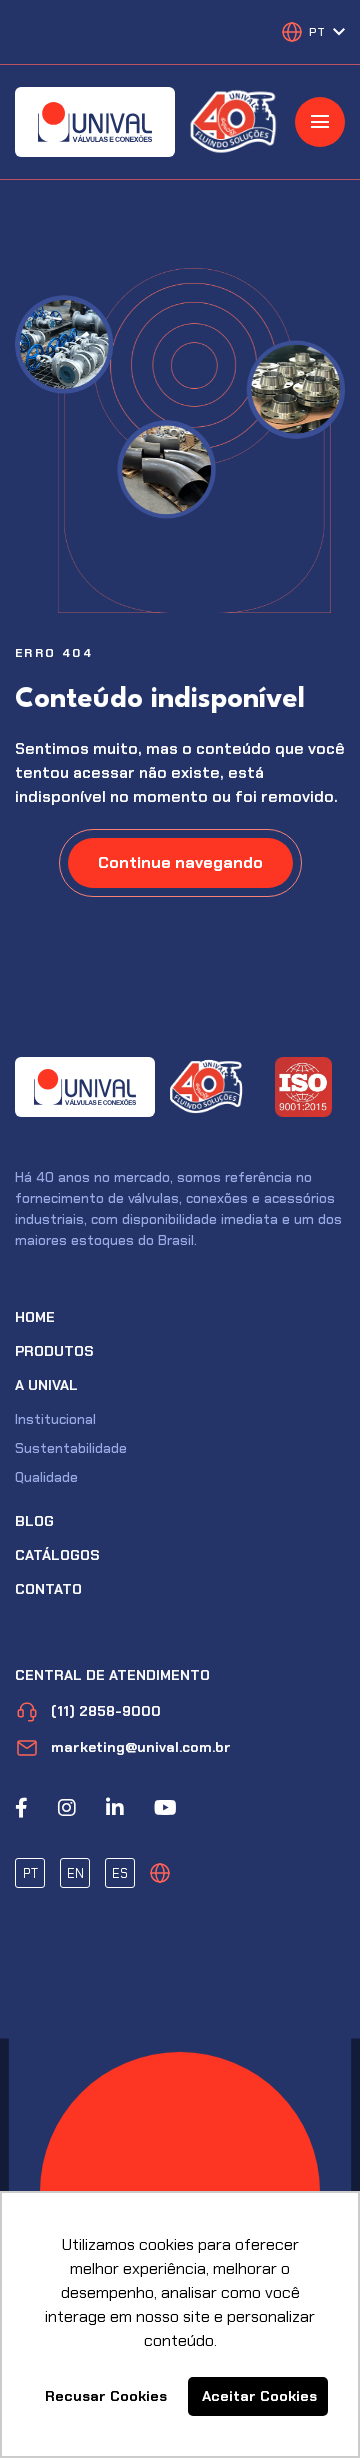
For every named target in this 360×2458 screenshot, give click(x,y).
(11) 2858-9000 (106, 1711)
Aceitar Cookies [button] (259, 2396)
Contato (48, 1589)
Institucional (55, 1419)
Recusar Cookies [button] (106, 2396)
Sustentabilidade (71, 1448)
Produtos (54, 1351)
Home (35, 1317)
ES (120, 1873)
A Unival (46, 1385)
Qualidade (46, 1477)
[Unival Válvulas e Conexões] (95, 122)
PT (30, 1873)
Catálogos (57, 1555)
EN (75, 1873)
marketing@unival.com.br (141, 1747)
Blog (34, 1521)
